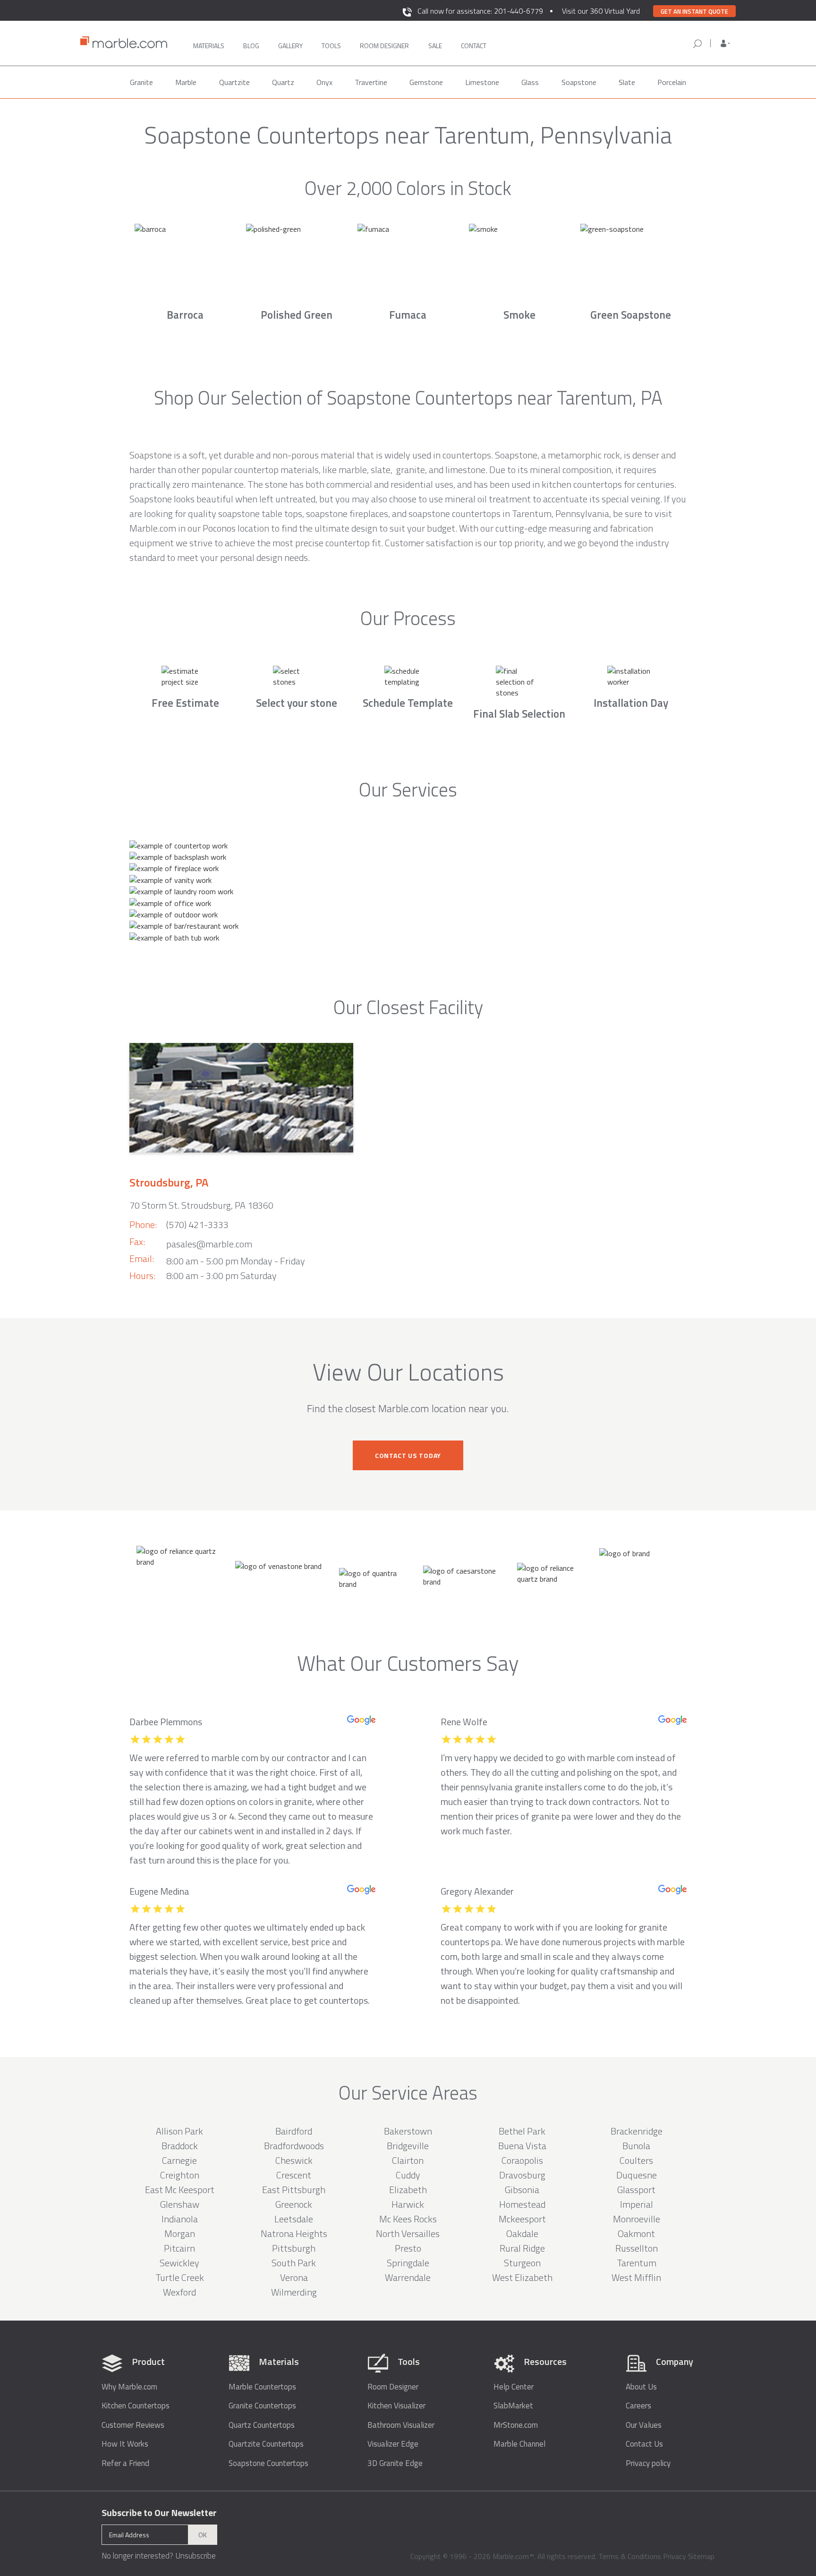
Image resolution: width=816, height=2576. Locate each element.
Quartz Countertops (262, 2425)
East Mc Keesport (180, 2190)
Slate (627, 82)
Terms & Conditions (630, 2556)
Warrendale (408, 2277)
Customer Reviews (133, 2425)
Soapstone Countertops (268, 2463)
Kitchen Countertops (136, 2406)
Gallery (290, 46)
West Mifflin (636, 2277)
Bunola (636, 2146)
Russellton (637, 2248)
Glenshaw (180, 2204)
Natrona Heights (294, 2233)
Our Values (644, 2425)
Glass (530, 82)
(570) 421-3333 (197, 1224)
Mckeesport (522, 2219)
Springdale (408, 2263)
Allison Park (179, 2131)
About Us (641, 2387)
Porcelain (672, 82)
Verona (294, 2277)
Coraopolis (522, 2160)
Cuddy (408, 2175)
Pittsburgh (294, 2248)
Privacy (675, 2556)
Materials (209, 46)
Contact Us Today (408, 1455)
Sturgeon (522, 2263)
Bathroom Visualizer (401, 2425)
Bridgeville (408, 2146)
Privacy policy (648, 2463)
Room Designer (393, 2387)
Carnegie (179, 2160)
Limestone (482, 82)
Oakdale (522, 2233)
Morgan (180, 2233)
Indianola (180, 2219)
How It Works (125, 2444)
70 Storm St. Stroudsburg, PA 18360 (201, 1205)
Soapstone (579, 82)
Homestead (522, 2204)
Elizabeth (408, 2190)
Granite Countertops (262, 2406)
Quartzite (234, 82)
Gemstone (426, 82)
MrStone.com (516, 2425)
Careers (638, 2406)
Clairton (408, 2160)
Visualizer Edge (393, 2444)
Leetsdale (294, 2219)
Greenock (294, 2204)
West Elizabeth (522, 2277)
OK (203, 2535)
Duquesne (637, 2175)
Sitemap (701, 2556)
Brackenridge (637, 2131)
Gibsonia (522, 2190)
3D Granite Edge (395, 2463)
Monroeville (637, 2219)
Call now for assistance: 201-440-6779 (480, 11)
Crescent (294, 2175)
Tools (331, 46)
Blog (251, 46)
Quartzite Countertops (266, 2444)
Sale (435, 46)
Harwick (408, 2204)
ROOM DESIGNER (384, 46)
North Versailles (408, 2233)
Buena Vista (522, 2146)
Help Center (514, 2387)
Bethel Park (522, 2131)
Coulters (636, 2160)
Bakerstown (408, 2131)
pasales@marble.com (209, 1244)
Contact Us (644, 2444)
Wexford (179, 2292)
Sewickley (179, 2263)
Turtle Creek (180, 2277)
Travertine (371, 82)
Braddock (180, 2146)
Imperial (637, 2204)
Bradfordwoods (294, 2146)
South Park (294, 2263)
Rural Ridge (522, 2248)
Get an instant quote (694, 11)
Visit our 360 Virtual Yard (601, 11)
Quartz (283, 82)
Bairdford (294, 2131)
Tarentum (637, 2263)
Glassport (636, 2190)
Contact (474, 46)
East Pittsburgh (294, 2190)
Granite (141, 82)
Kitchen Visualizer (396, 2406)
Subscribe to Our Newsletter (159, 2513)
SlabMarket (513, 2406)
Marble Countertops (262, 2387)
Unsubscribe (195, 2556)
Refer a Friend (125, 2463)
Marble (186, 82)
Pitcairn (179, 2248)
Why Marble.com (129, 2387)
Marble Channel (519, 2444)
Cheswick (294, 2160)
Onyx (324, 82)
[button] (725, 43)
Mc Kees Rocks (408, 2219)
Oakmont (636, 2233)
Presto (408, 2248)
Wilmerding (294, 2292)
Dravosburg (522, 2175)
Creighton (180, 2175)
